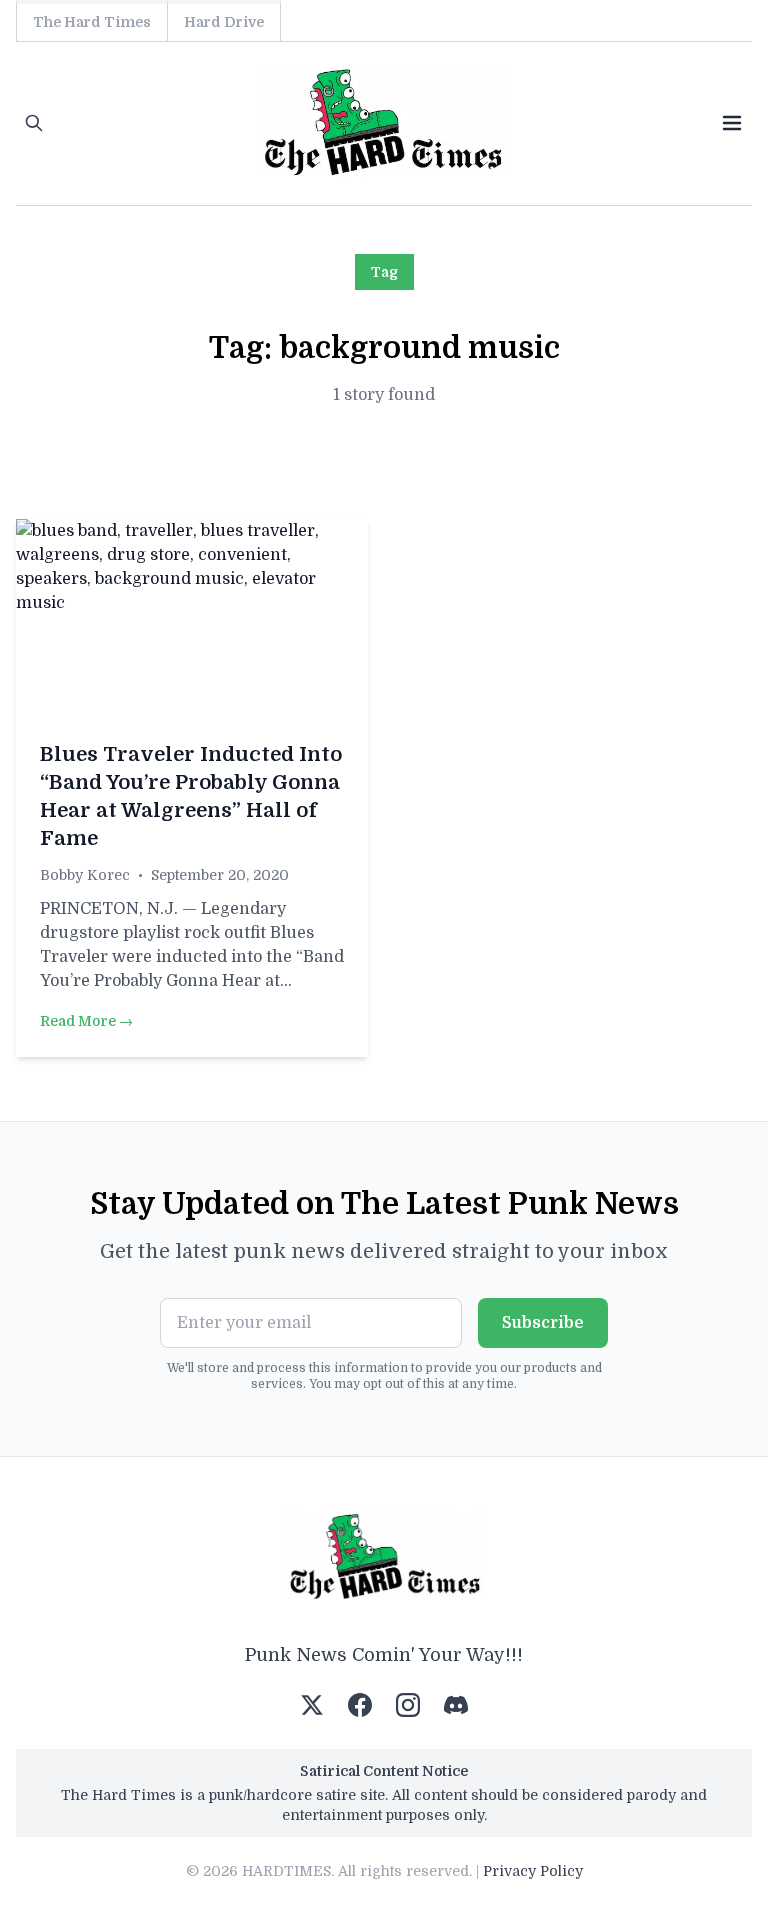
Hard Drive (224, 22)
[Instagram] (408, 1705)
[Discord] (456, 1705)
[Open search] (34, 123)
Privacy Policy (533, 1871)
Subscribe (543, 1323)
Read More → (86, 1021)
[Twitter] (312, 1705)
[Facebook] (360, 1705)
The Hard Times (92, 22)
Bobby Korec (85, 875)
